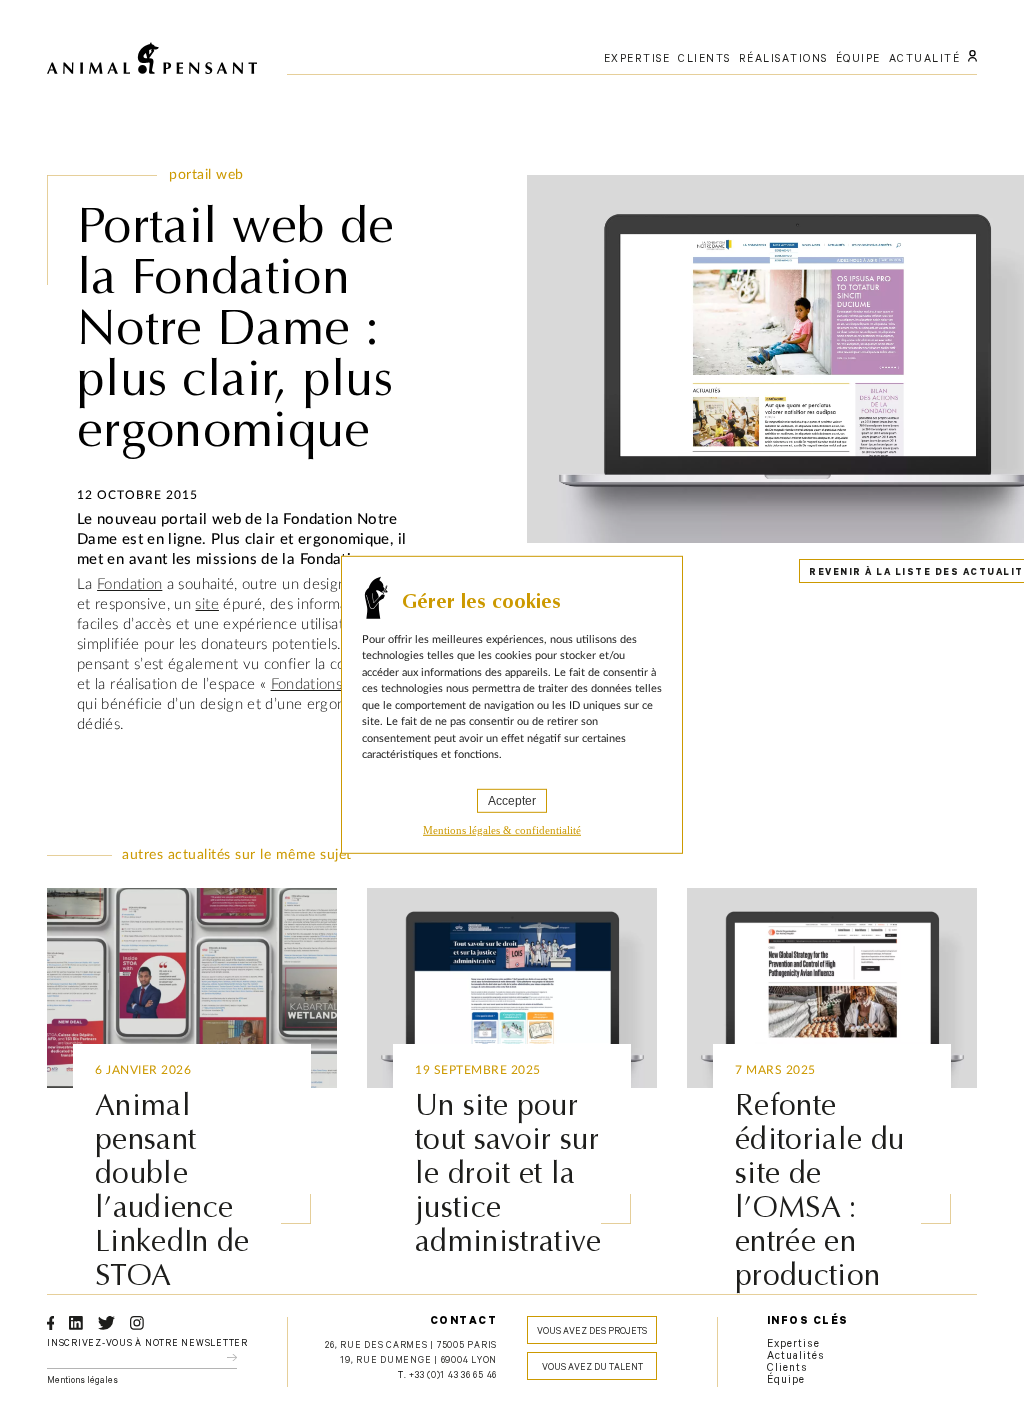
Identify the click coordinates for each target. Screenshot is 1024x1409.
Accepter (512, 800)
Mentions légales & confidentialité (502, 829)
